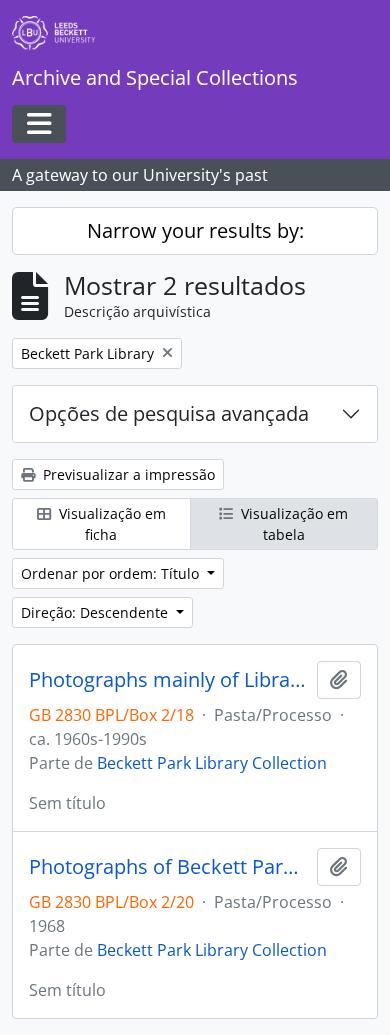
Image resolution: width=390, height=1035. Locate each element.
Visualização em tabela (292, 524)
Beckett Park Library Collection (212, 763)
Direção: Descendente (96, 612)
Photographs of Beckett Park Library (169, 867)
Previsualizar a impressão (127, 474)
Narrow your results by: (195, 230)
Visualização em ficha (110, 524)
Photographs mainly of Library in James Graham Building (169, 680)
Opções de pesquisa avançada (169, 413)
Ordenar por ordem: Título (112, 573)
